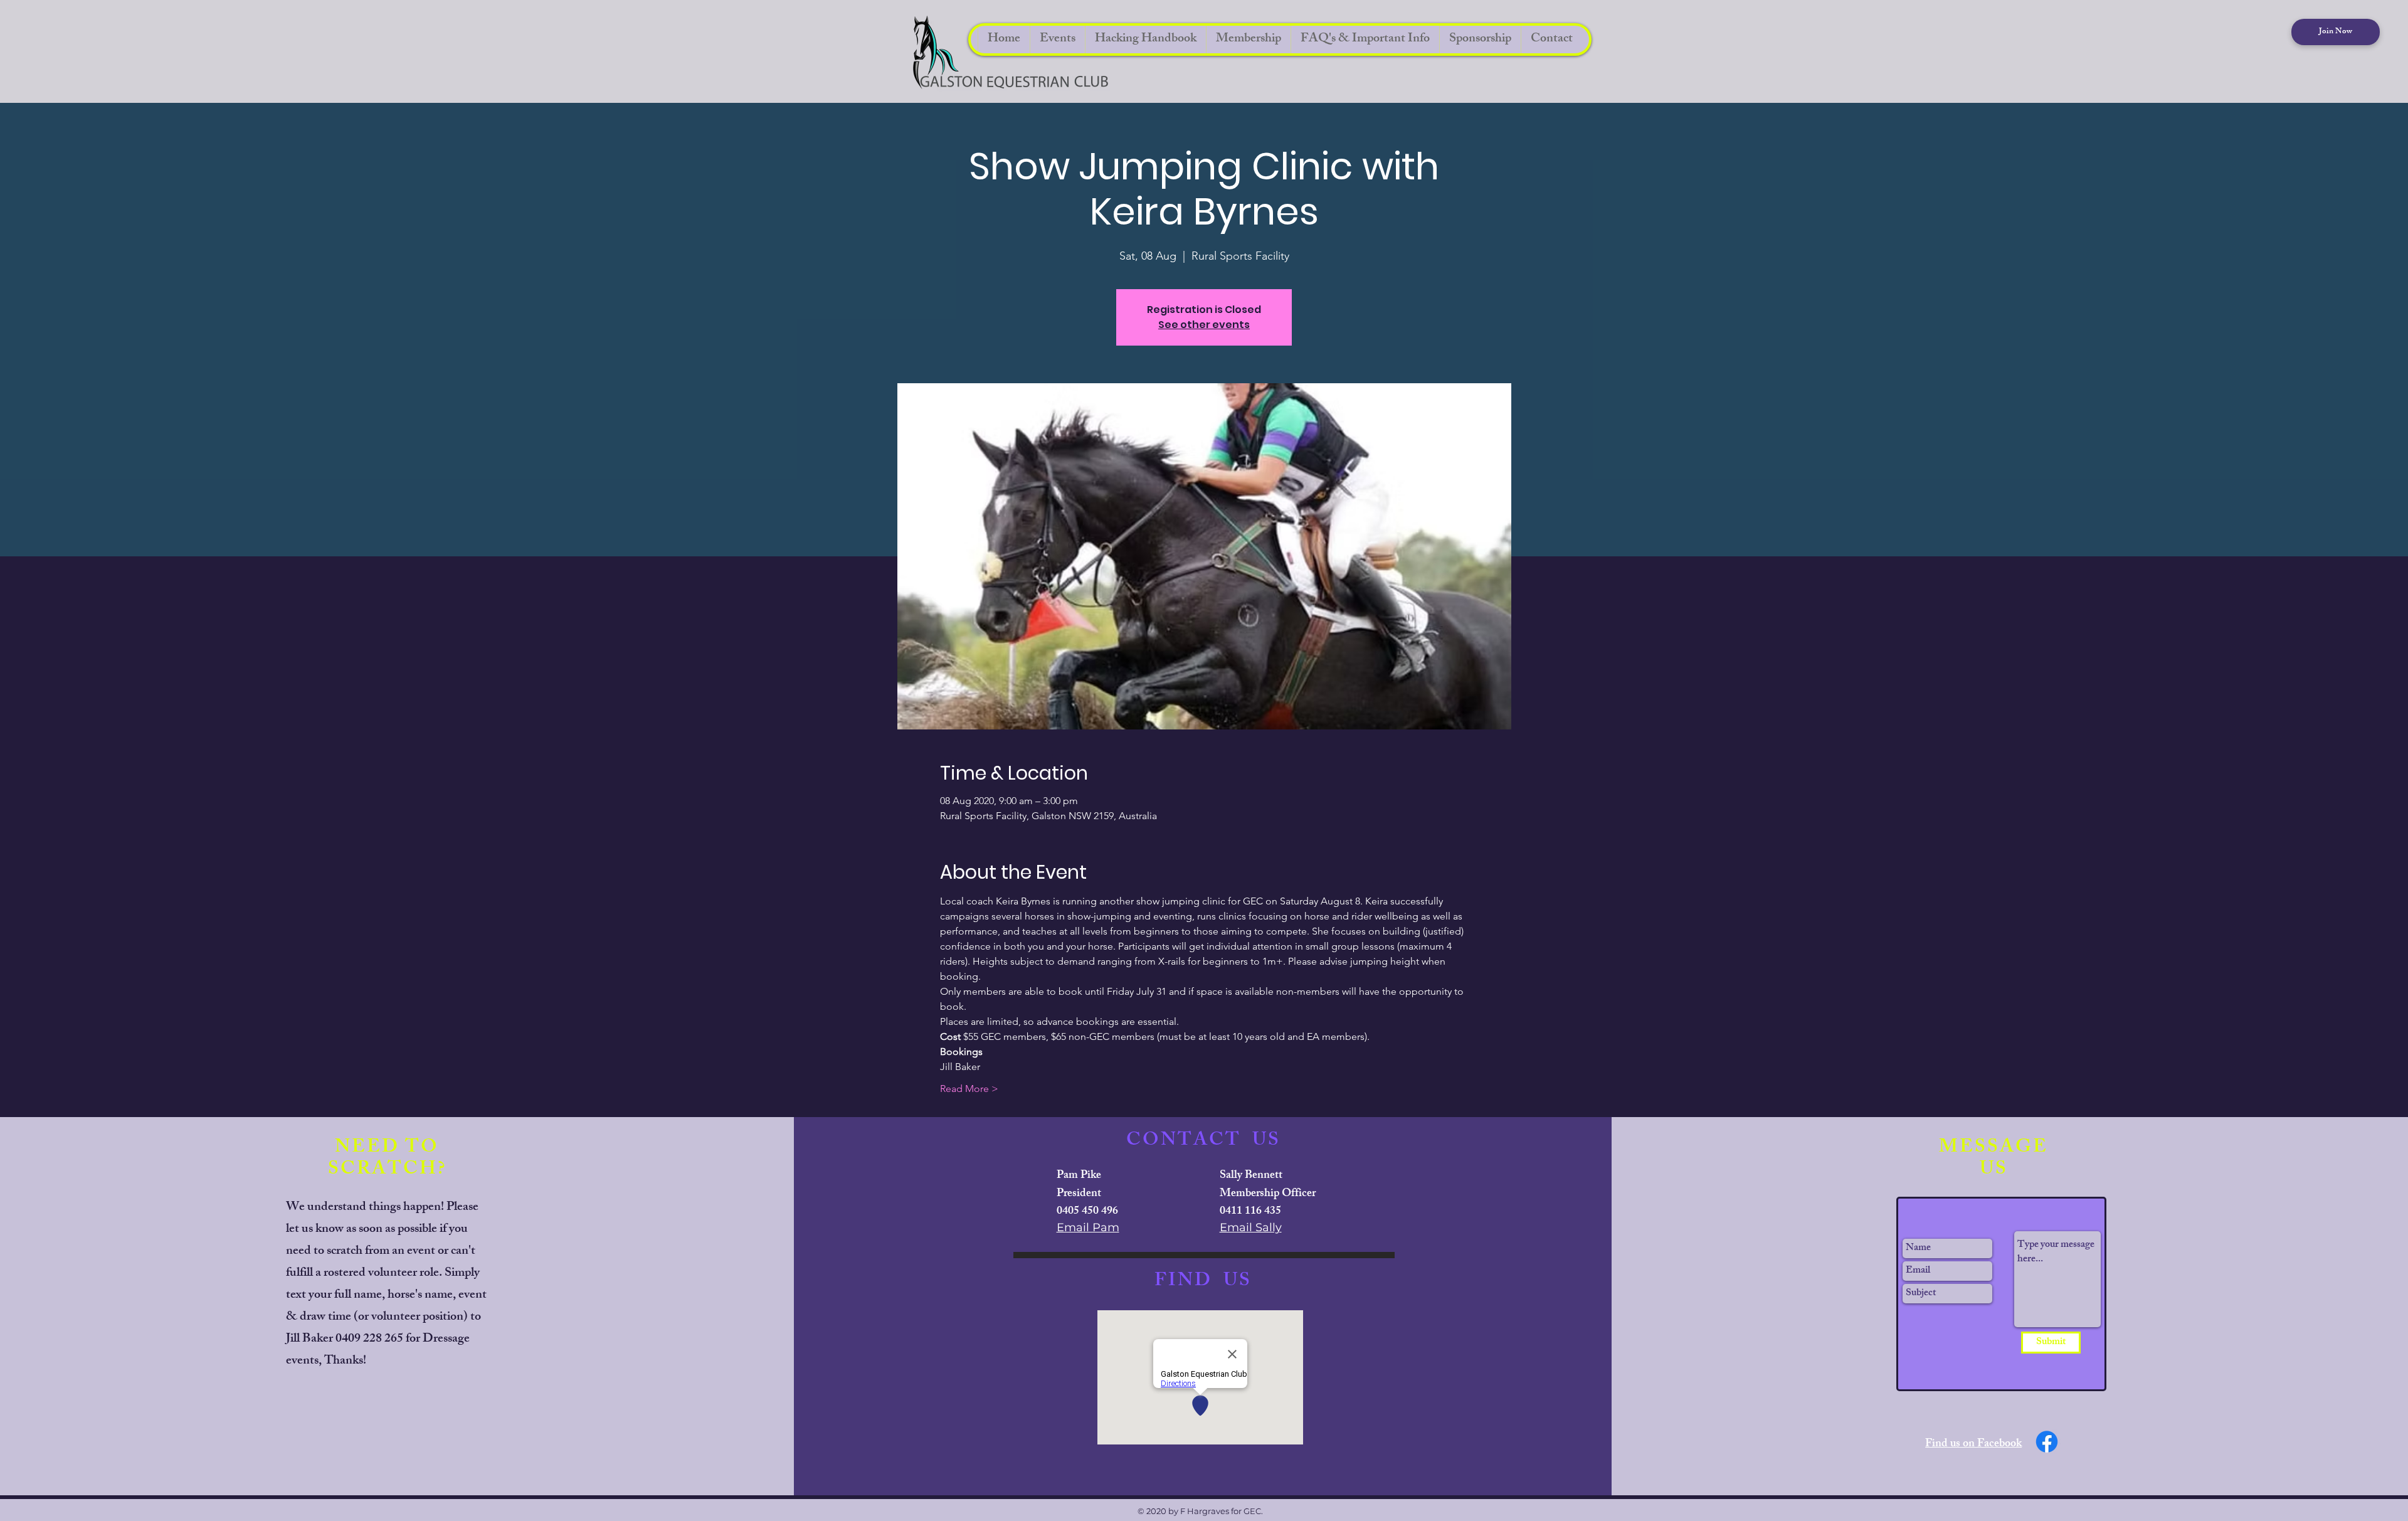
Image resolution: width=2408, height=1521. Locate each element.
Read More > (969, 1089)
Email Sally (1251, 1227)
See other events (1204, 325)
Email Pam (1088, 1227)
